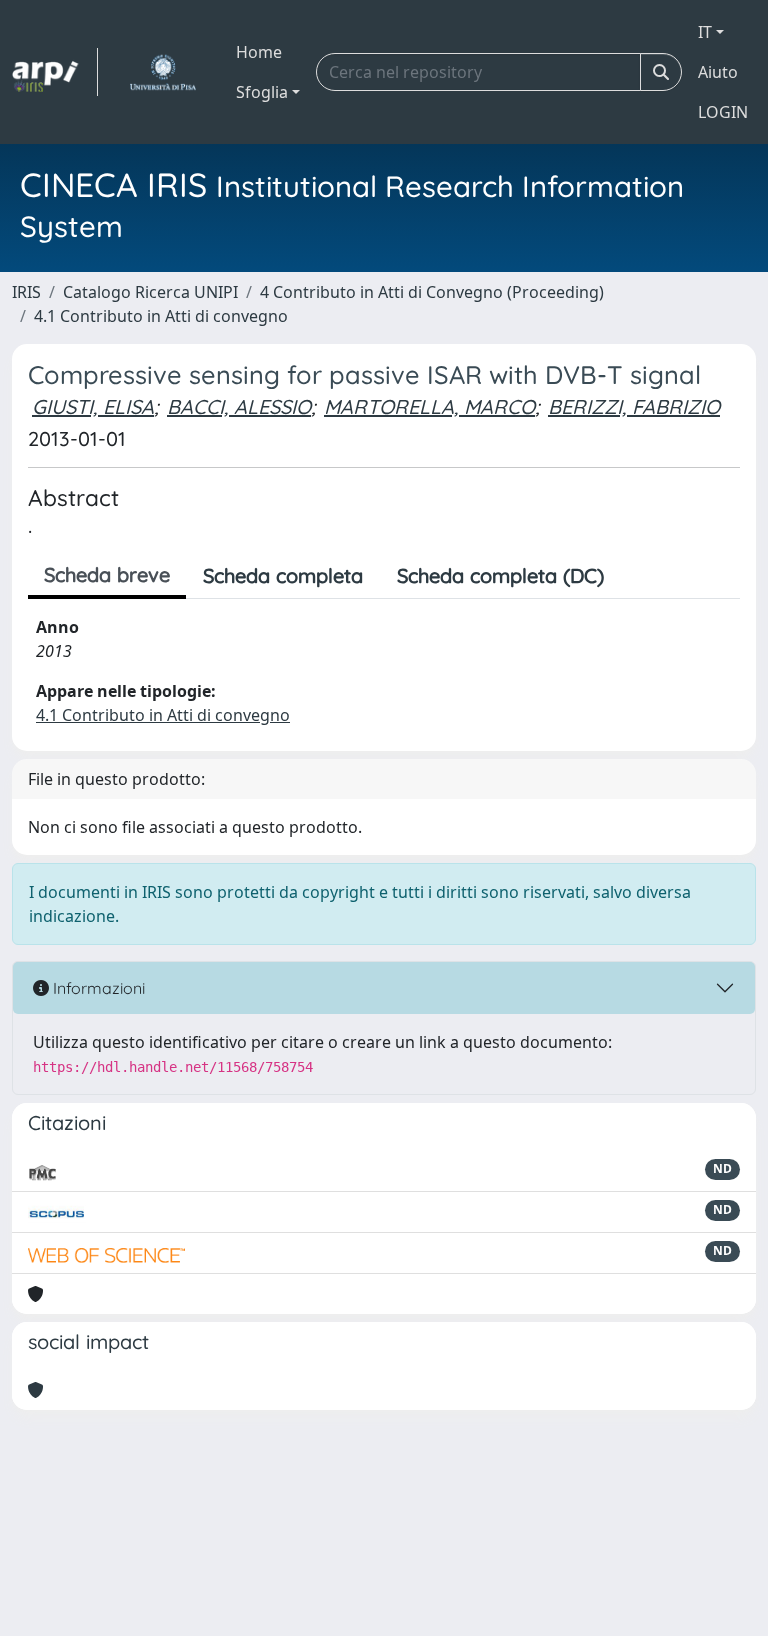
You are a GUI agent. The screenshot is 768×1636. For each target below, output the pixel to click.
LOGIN (723, 112)
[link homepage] (55, 72)
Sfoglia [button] (262, 92)
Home (259, 52)
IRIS (26, 292)
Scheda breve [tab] (107, 574)
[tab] (638, 576)
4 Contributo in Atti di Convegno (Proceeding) (432, 292)
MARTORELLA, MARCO (429, 406)
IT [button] (705, 32)
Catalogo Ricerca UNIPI (150, 292)
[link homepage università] (162, 72)
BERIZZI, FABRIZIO (634, 406)
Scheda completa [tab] (283, 575)
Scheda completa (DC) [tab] (500, 575)
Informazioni (97, 988)
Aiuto (718, 72)
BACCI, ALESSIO (239, 406)
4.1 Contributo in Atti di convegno (161, 316)
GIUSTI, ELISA (93, 406)
